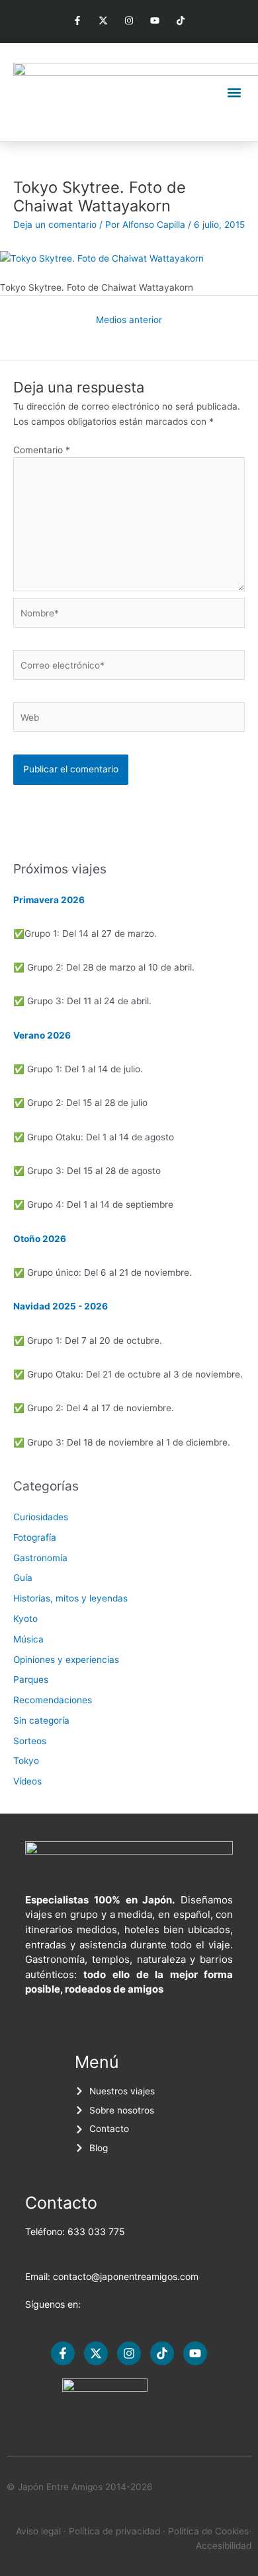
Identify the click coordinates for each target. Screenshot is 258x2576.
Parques (31, 1679)
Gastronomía (40, 1558)
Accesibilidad (224, 2546)
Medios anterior (129, 320)
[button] (234, 92)
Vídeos (27, 1781)
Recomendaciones (53, 1700)
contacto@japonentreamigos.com (126, 2276)
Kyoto (25, 1619)
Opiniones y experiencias (66, 1660)
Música (28, 1639)
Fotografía (35, 1537)
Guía (23, 1578)
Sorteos (30, 1741)
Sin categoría (41, 1720)
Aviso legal (38, 2531)
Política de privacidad (114, 2531)
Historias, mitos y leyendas (70, 1598)
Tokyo (26, 1761)
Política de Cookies (208, 2531)
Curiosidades (41, 1517)
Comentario (42, 450)
